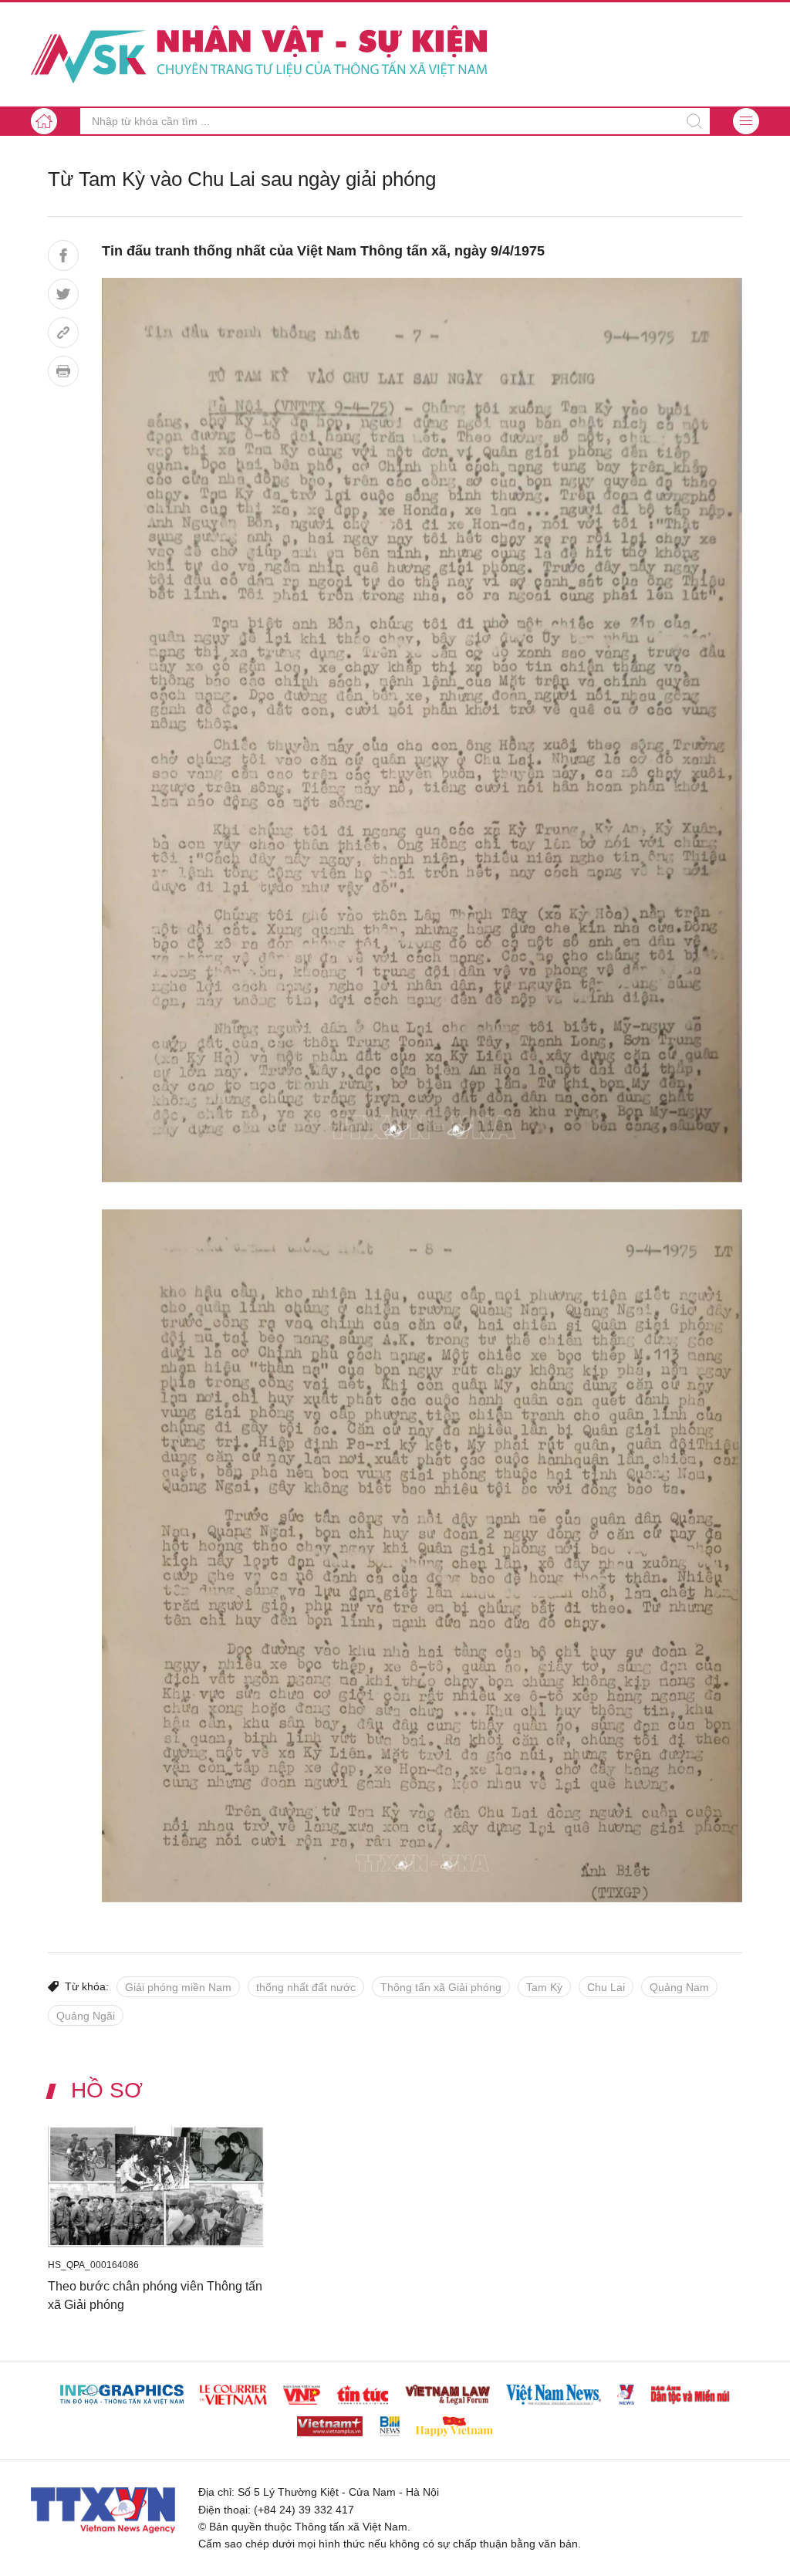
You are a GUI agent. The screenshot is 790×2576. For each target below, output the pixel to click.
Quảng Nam (679, 1987)
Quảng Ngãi (86, 2016)
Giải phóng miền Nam (178, 1987)
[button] (746, 121)
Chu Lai (606, 1987)
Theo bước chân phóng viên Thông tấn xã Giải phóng (155, 2295)
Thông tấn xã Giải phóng (441, 1987)
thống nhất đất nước (306, 1987)
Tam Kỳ (544, 1987)
